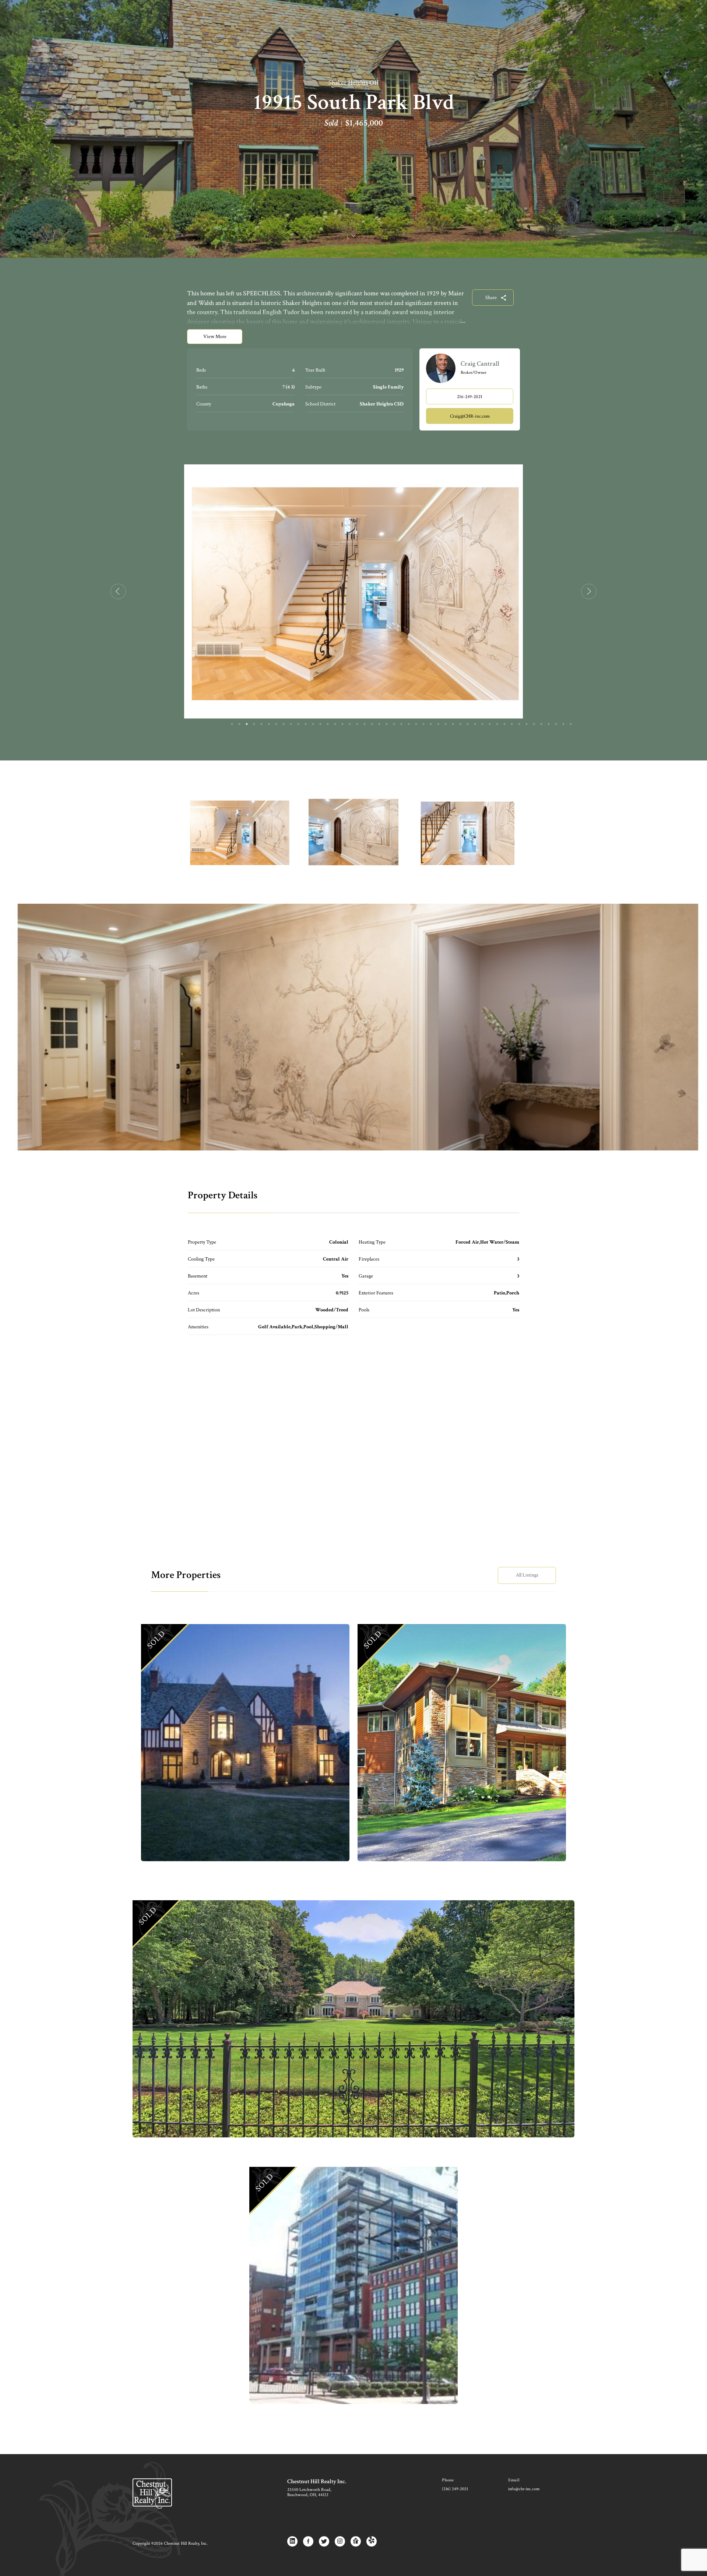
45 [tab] (556, 724)
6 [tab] (269, 724)
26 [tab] (416, 724)
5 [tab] (261, 724)
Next (589, 591)
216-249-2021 (470, 397)
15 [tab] (335, 724)
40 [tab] (519, 724)
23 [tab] (394, 724)
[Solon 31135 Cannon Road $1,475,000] (462, 1743)
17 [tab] (350, 724)
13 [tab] (320, 724)
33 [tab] (468, 724)
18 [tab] (357, 724)
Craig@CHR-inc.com (470, 416)
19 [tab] (365, 724)
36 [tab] (490, 724)
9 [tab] (291, 724)
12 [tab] (313, 724)
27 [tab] (423, 724)
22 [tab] (387, 724)
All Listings (527, 1575)
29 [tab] (438, 724)
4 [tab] (254, 724)
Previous (118, 591)
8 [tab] (284, 724)
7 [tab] (276, 724)
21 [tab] (379, 724)
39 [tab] (512, 724)
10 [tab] (298, 724)
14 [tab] (328, 724)
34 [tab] (475, 724)
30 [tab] (446, 724)
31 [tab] (453, 724)
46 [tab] (563, 724)
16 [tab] (342, 724)
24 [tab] (401, 724)
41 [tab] (527, 724)
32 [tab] (460, 724)
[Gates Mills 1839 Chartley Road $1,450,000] (353, 2019)
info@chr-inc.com (524, 2489)
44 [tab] (549, 724)
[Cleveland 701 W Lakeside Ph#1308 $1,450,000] (353, 2285)
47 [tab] (571, 724)
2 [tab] (239, 724)
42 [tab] (534, 724)
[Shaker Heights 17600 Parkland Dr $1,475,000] (245, 1743)
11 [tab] (306, 724)
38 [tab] (504, 724)
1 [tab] (232, 724)
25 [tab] (409, 724)
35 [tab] (482, 724)
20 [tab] (372, 724)
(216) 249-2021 (455, 2489)
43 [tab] (541, 724)
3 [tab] (247, 724)
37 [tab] (497, 724)
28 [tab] (431, 724)
